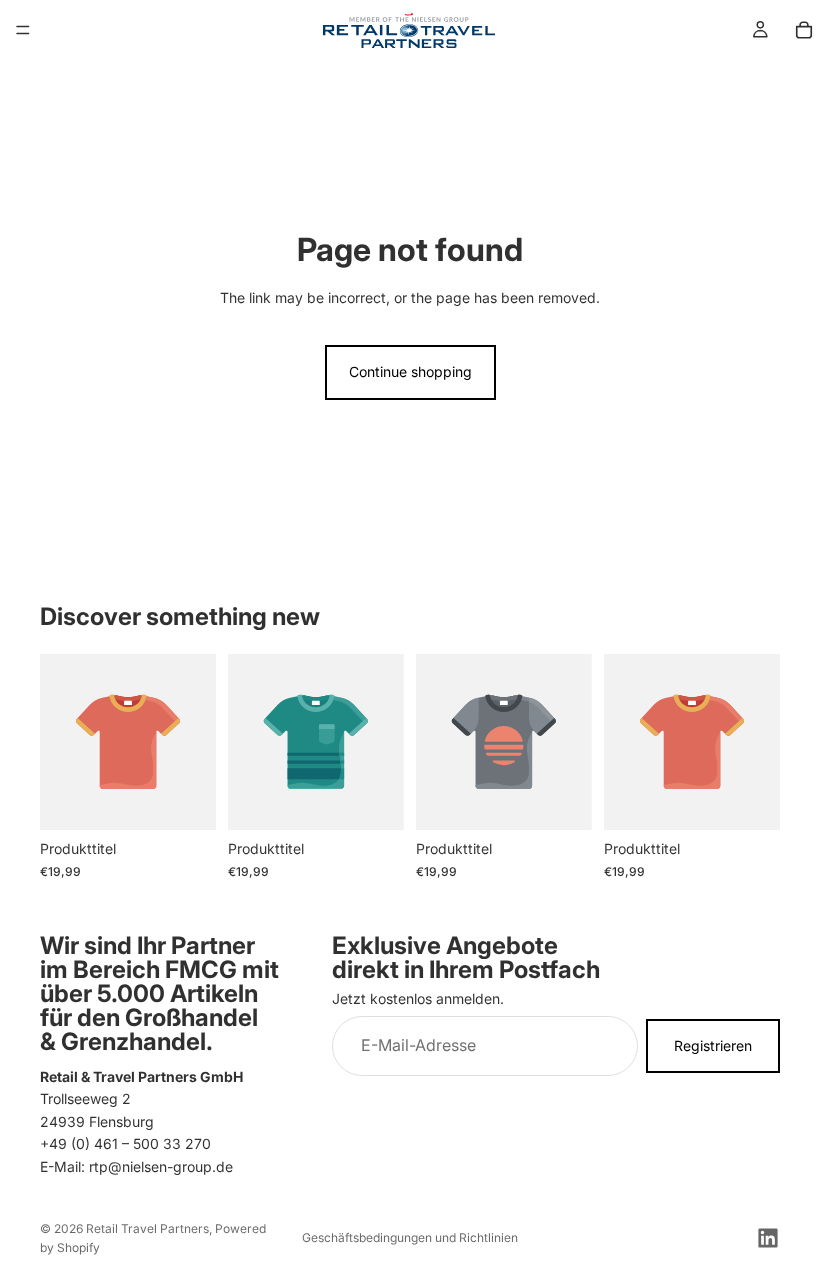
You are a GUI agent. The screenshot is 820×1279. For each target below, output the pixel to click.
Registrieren (713, 1045)
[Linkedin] (768, 1238)
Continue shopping (410, 371)
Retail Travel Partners (147, 1228)
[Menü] (23, 30)
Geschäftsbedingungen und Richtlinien (410, 1237)
